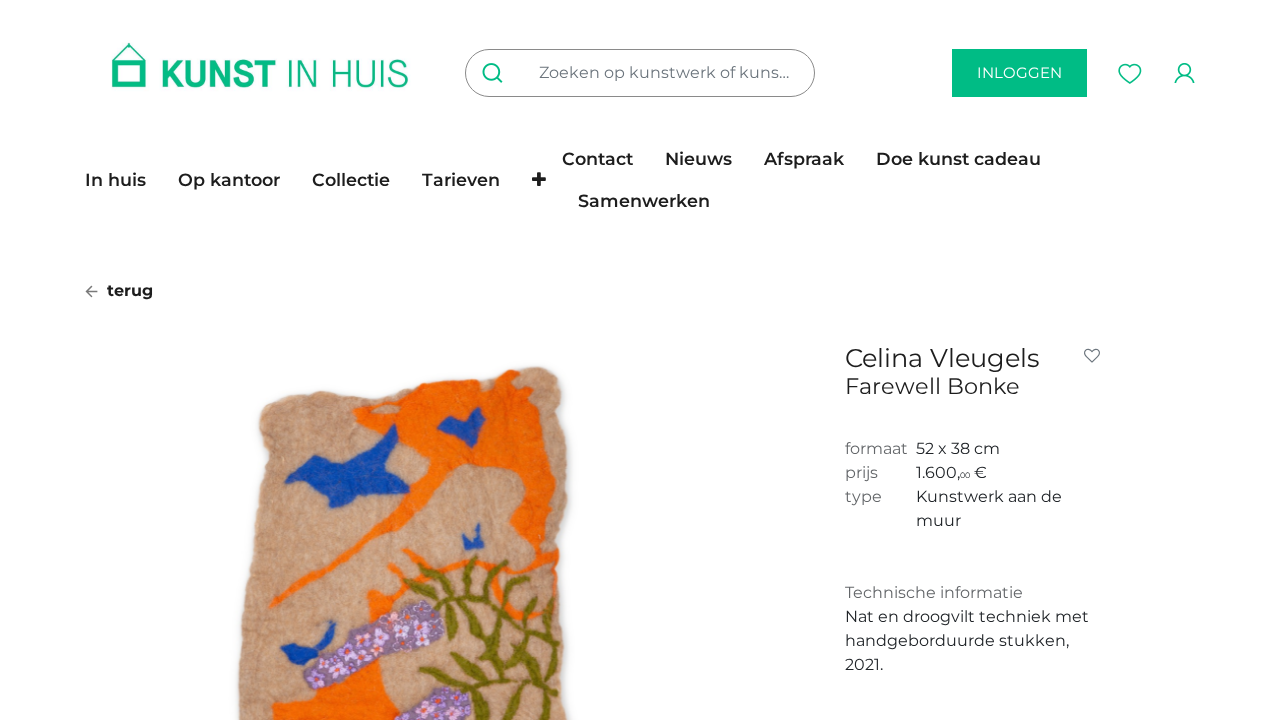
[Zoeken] (496, 73)
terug (127, 290)
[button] (539, 180)
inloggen (1019, 72)
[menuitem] (123, 180)
